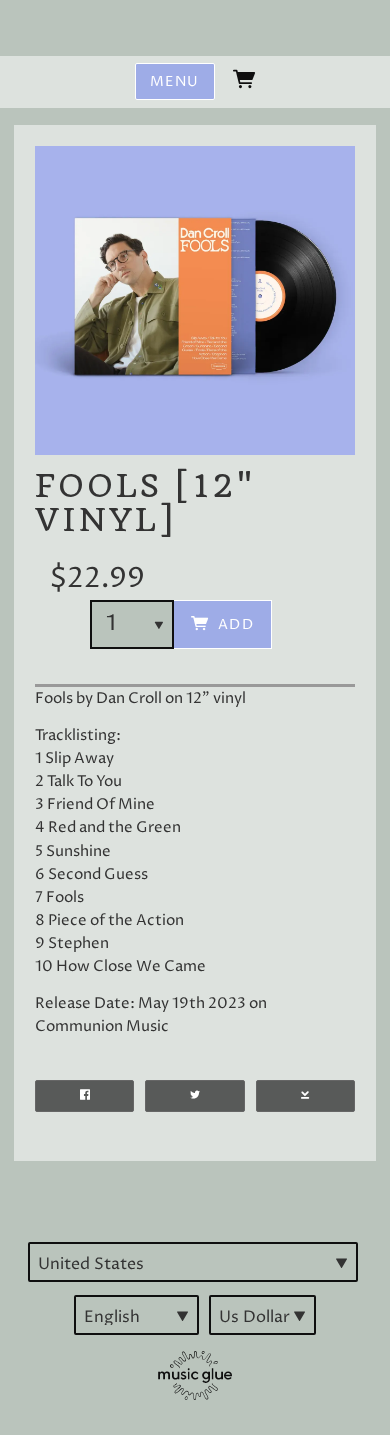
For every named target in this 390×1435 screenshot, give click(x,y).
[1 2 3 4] (132, 624)
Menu (175, 81)
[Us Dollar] (262, 1315)
